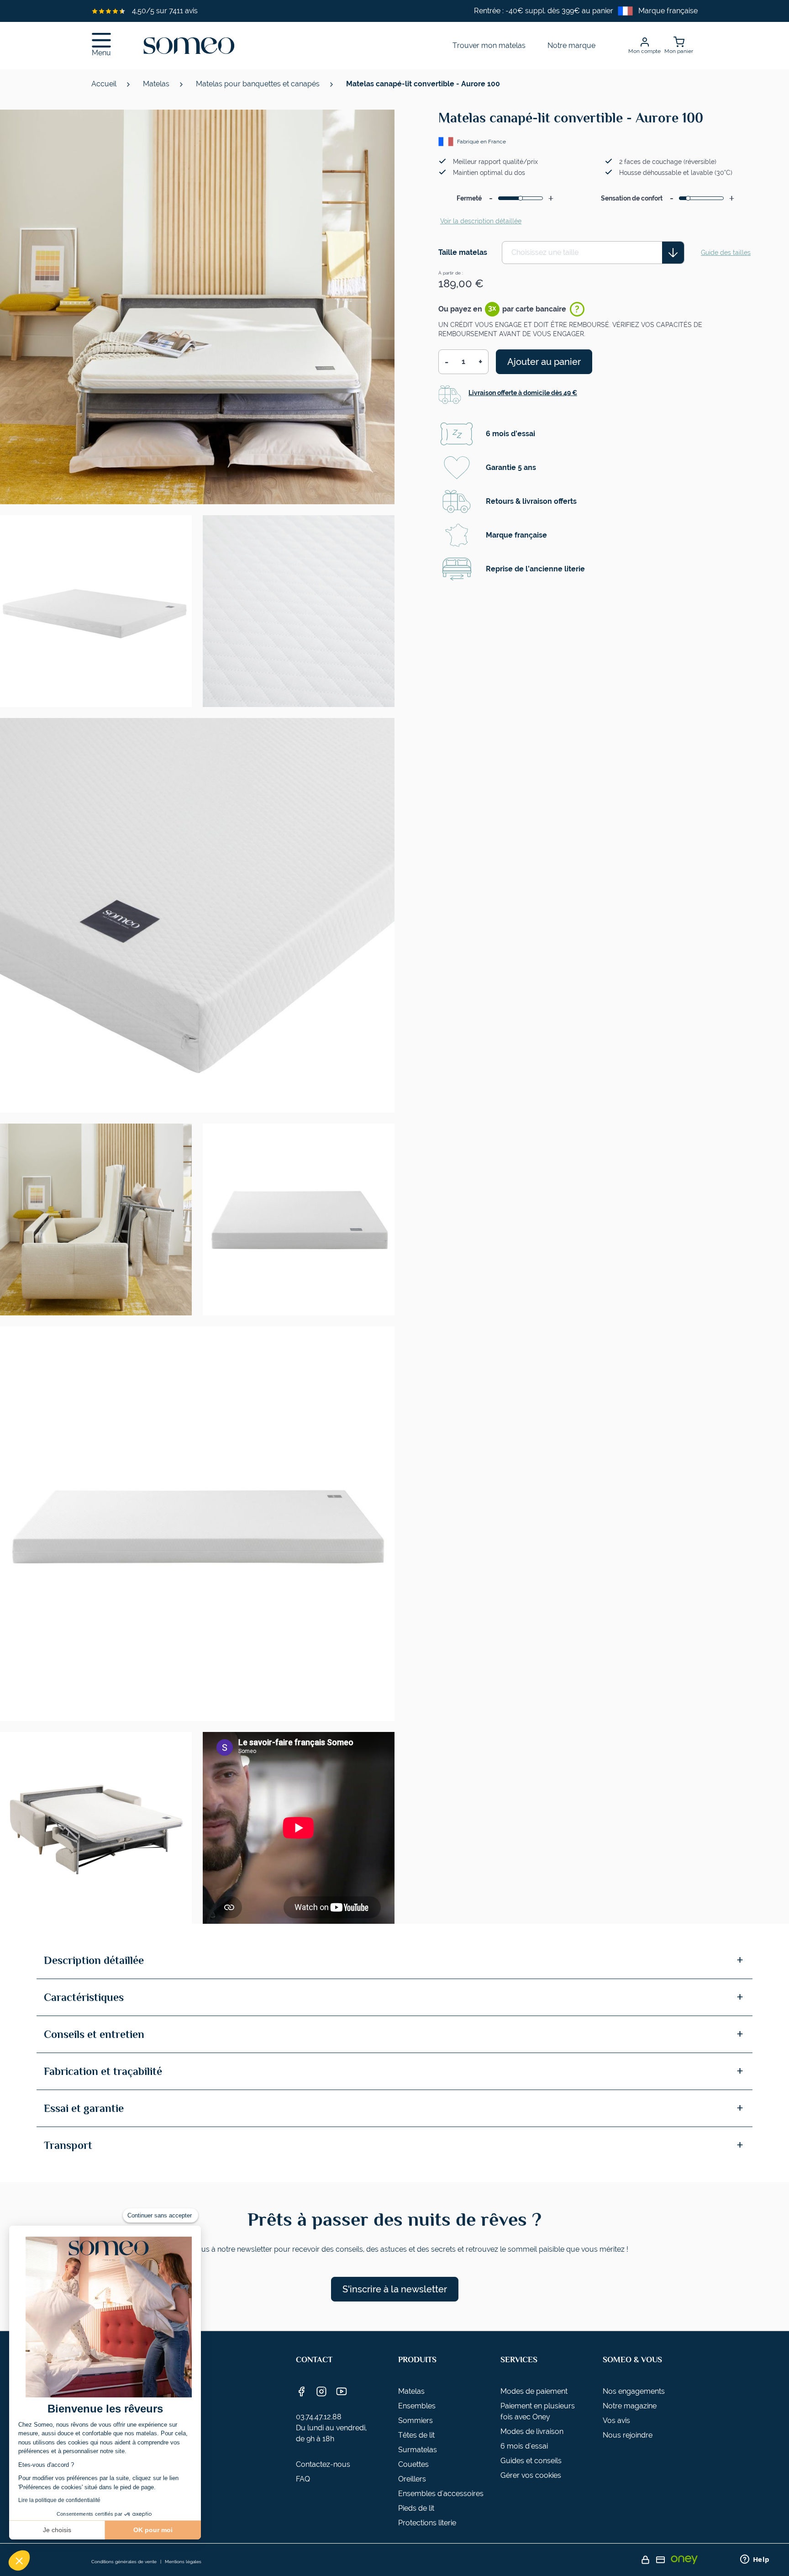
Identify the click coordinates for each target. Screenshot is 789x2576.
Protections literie (427, 2523)
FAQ (303, 2479)
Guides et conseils (531, 2461)
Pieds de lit (416, 2508)
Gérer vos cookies (531, 2475)
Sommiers (416, 2420)
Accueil (105, 84)
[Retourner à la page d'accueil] (189, 46)
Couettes (413, 2464)
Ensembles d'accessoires (441, 2494)
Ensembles (417, 2406)
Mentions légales (183, 2562)
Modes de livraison (532, 2431)
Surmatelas (418, 2450)
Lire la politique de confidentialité (59, 2500)
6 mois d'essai (524, 2446)
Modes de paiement (534, 2391)
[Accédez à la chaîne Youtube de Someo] (342, 2391)
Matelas (157, 84)
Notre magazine (630, 2406)
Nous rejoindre (628, 2435)
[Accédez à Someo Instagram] (321, 2391)
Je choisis (57, 2530)
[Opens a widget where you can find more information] (755, 2560)
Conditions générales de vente (124, 2562)
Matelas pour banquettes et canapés (259, 84)
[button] (19, 2560)
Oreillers (412, 2479)
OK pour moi (153, 2530)
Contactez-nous (323, 2464)
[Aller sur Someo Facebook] (301, 2391)
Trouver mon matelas (489, 45)
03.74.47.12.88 (319, 2417)
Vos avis (616, 2420)
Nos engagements (634, 2391)
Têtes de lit (416, 2435)
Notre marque (571, 45)
